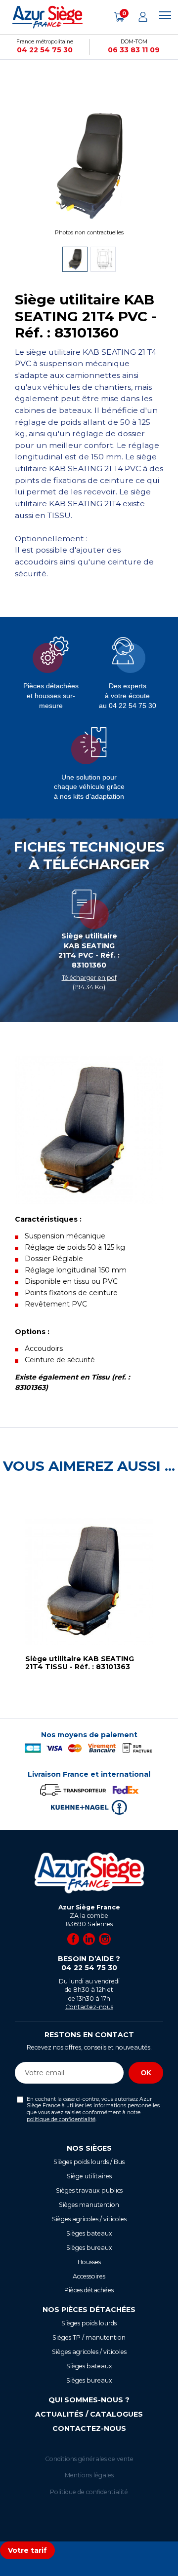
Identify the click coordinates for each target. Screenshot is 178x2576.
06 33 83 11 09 (134, 50)
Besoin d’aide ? (89, 1963)
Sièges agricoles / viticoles (89, 2219)
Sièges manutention (89, 2205)
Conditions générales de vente (89, 2459)
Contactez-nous (89, 2007)
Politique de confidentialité (89, 2492)
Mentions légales (89, 2475)
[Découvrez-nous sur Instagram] (105, 1939)
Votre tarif (27, 2550)
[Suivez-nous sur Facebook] (73, 1939)
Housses (89, 2262)
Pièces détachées (89, 2290)
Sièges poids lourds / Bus (89, 2162)
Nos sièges (89, 2148)
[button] (10, 1599)
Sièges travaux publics (89, 2190)
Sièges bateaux (89, 2233)
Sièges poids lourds (89, 2323)
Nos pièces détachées (89, 2310)
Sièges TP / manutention (89, 2337)
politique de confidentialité (61, 2119)
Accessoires (89, 2276)
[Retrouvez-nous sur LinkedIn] (89, 1939)
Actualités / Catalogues (89, 2414)
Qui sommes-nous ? (89, 2400)
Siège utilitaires (89, 2176)
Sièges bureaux (89, 2248)
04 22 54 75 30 (45, 50)
